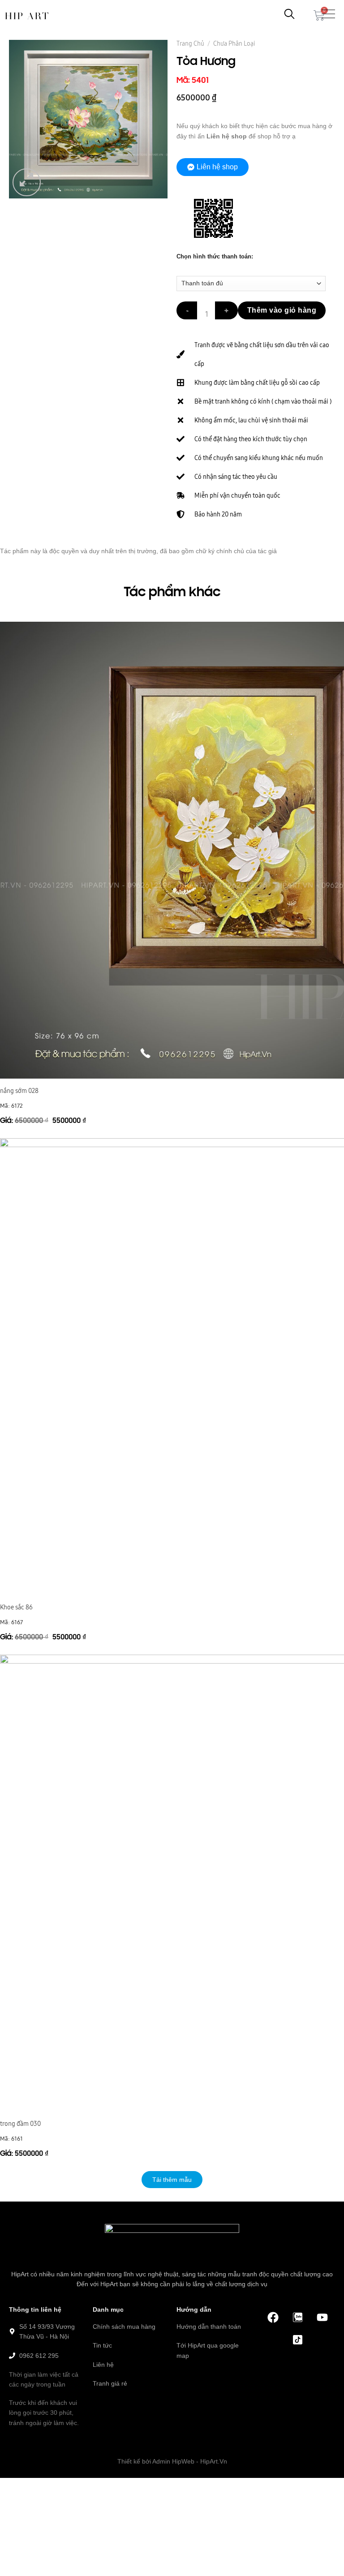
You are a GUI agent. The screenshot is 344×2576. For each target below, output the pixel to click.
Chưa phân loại (234, 43)
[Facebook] (273, 2318)
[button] (172, 2180)
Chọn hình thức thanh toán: (215, 257)
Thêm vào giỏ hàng (282, 310)
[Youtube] (322, 2318)
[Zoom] (27, 183)
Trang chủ (190, 43)
